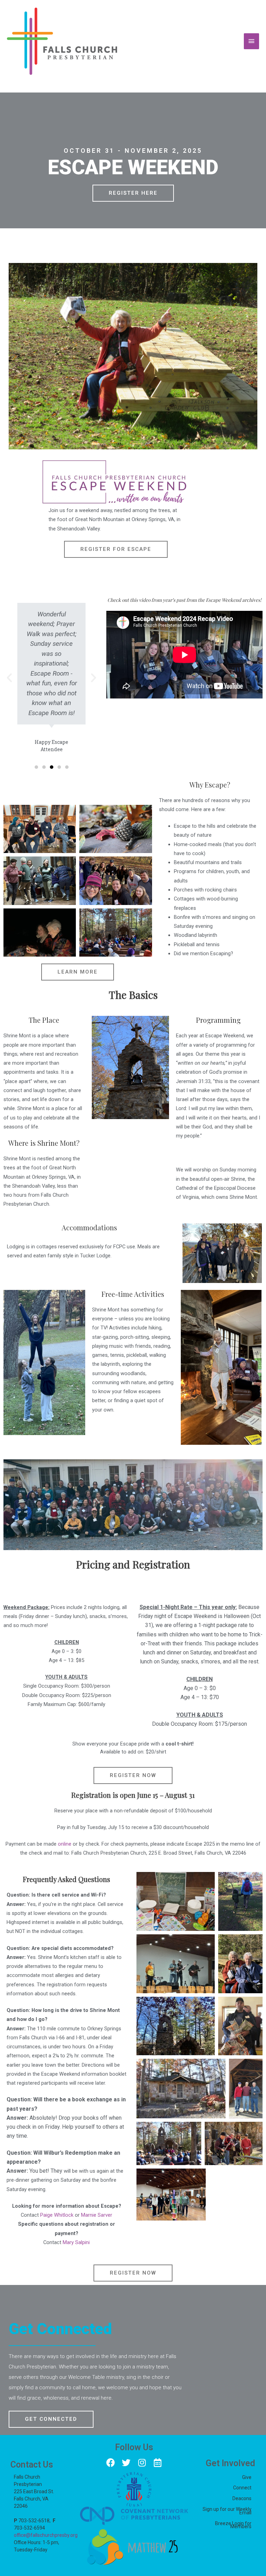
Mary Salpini (76, 2242)
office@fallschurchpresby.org (46, 2535)
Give (247, 2477)
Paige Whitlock (57, 2215)
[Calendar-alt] (157, 2463)
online (65, 1844)
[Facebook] (111, 2463)
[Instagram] (142, 2463)
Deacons (242, 2498)
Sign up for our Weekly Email (227, 2511)
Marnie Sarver (97, 2215)
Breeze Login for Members (233, 2525)
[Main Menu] (251, 41)
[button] (133, 193)
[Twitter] (126, 2463)
